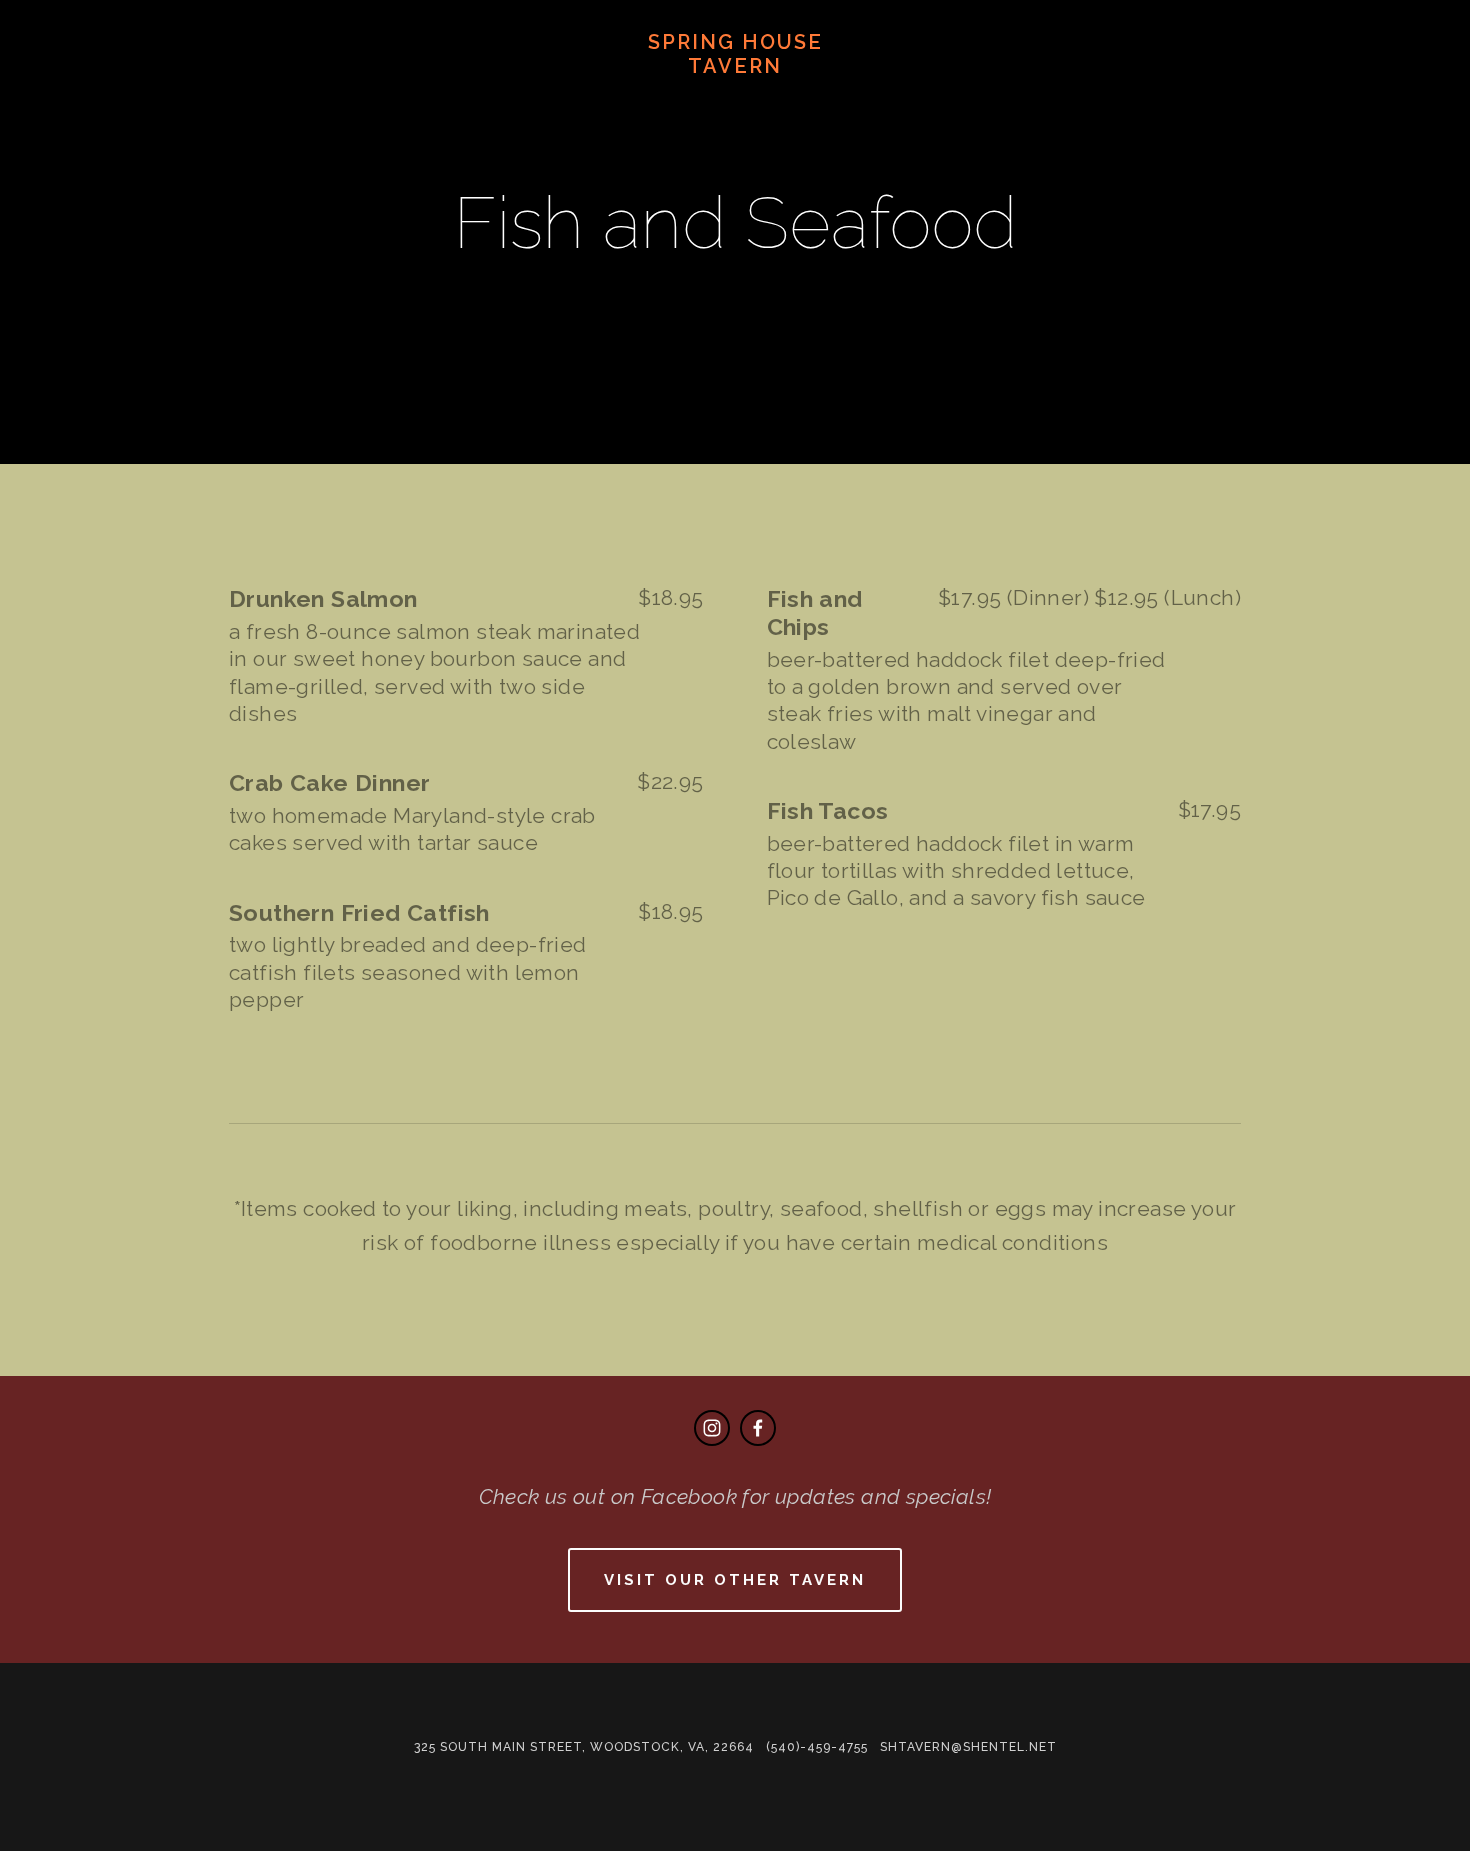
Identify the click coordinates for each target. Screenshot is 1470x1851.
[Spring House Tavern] (712, 1428)
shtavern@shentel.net (968, 1747)
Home (69, 96)
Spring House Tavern (735, 54)
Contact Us (551, 96)
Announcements (206, 96)
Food (342, 96)
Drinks (430, 96)
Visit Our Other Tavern (735, 1580)
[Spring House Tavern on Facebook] (758, 1428)
